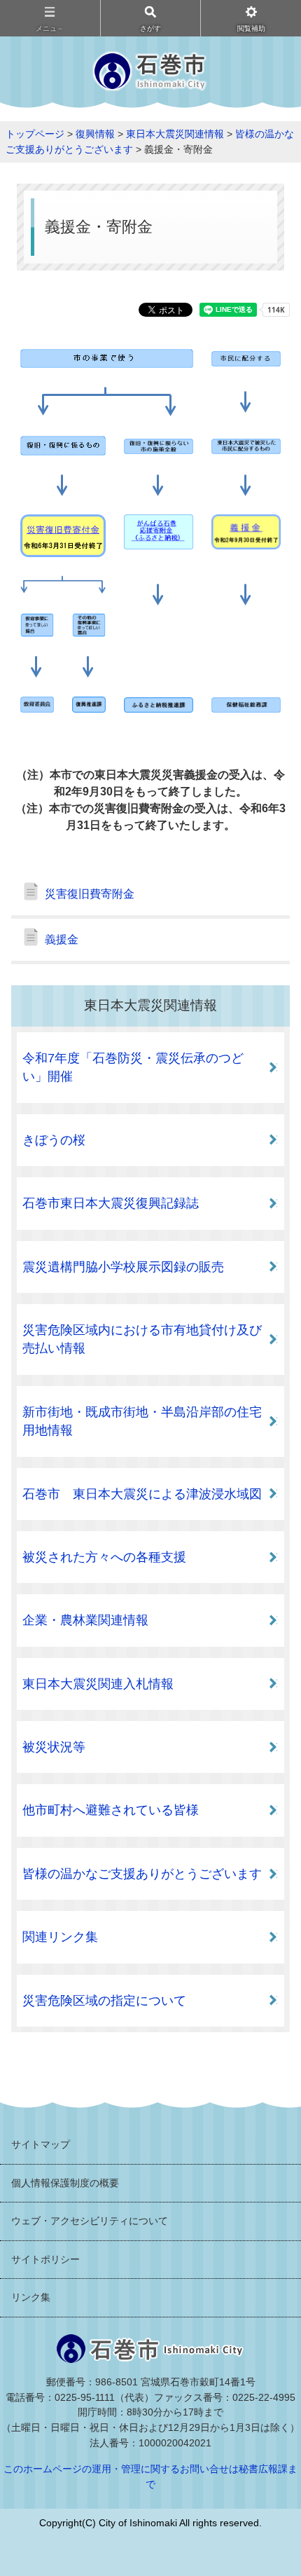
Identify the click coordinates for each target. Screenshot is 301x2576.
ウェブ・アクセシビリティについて (90, 2221)
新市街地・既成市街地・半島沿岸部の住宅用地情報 (142, 1421)
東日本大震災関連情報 (175, 134)
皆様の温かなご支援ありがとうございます (142, 1874)
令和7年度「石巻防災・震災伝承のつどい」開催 (133, 1067)
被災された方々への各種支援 (104, 1557)
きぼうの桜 (54, 1140)
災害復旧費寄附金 (90, 894)
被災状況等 (54, 1747)
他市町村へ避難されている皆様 (111, 1810)
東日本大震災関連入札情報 (98, 1684)
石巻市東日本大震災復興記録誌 (111, 1203)
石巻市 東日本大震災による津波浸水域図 (142, 1494)
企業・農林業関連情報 (85, 1620)
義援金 (62, 939)
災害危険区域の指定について (104, 2001)
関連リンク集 (60, 1937)
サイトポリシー (45, 2259)
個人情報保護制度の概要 (65, 2183)
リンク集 (31, 2297)
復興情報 (95, 134)
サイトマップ (41, 2144)
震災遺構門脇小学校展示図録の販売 (123, 1267)
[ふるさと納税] (159, 541)
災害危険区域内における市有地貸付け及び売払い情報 (142, 1339)
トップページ (35, 134)
